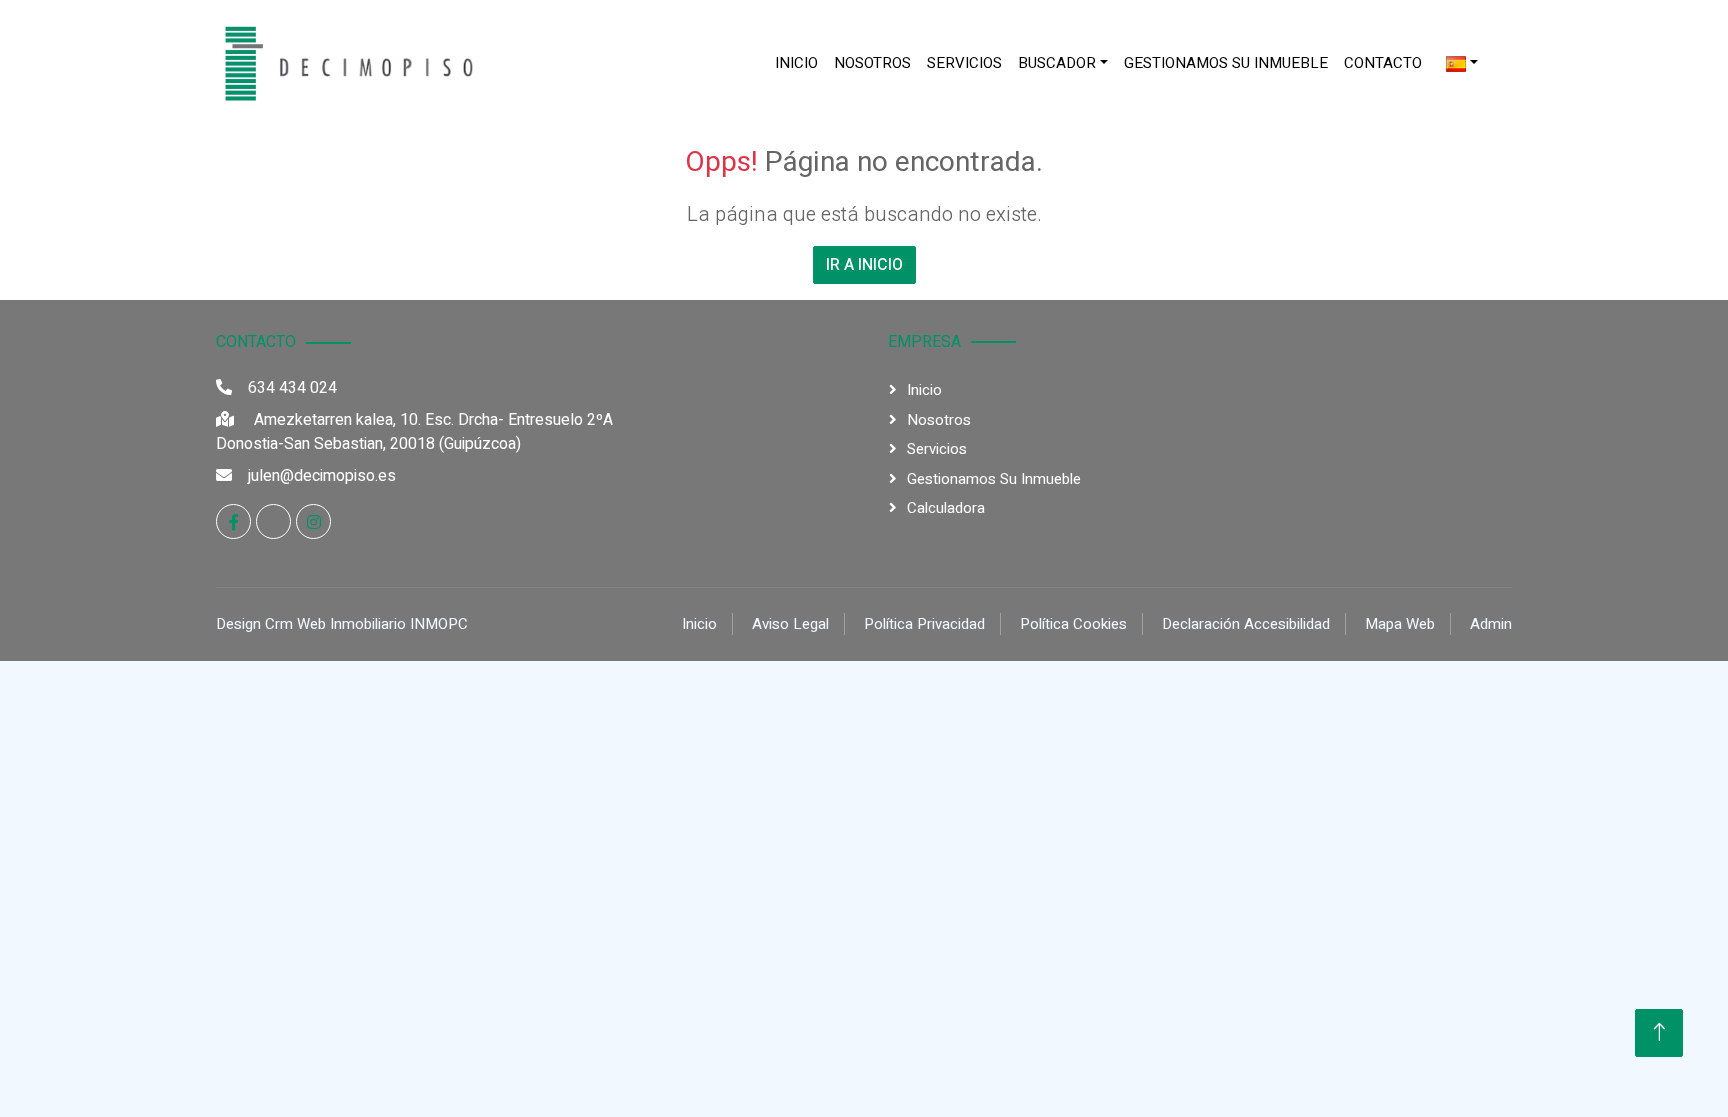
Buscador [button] (1057, 63)
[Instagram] (313, 521)
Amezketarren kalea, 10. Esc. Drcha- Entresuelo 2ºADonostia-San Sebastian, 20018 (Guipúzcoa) (414, 432)
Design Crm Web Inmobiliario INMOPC (342, 624)
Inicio (796, 63)
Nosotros (872, 63)
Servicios (964, 63)
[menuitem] (796, 63)
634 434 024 (292, 388)
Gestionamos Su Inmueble (1226, 63)
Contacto (1383, 63)
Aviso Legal (790, 624)
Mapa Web (1400, 624)
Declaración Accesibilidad (1246, 624)
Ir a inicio (864, 265)
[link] (344, 63)
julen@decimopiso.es (322, 476)
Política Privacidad (924, 624)
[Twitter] (273, 521)
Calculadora (946, 508)
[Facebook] (233, 521)
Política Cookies (1073, 624)
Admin (1491, 624)
